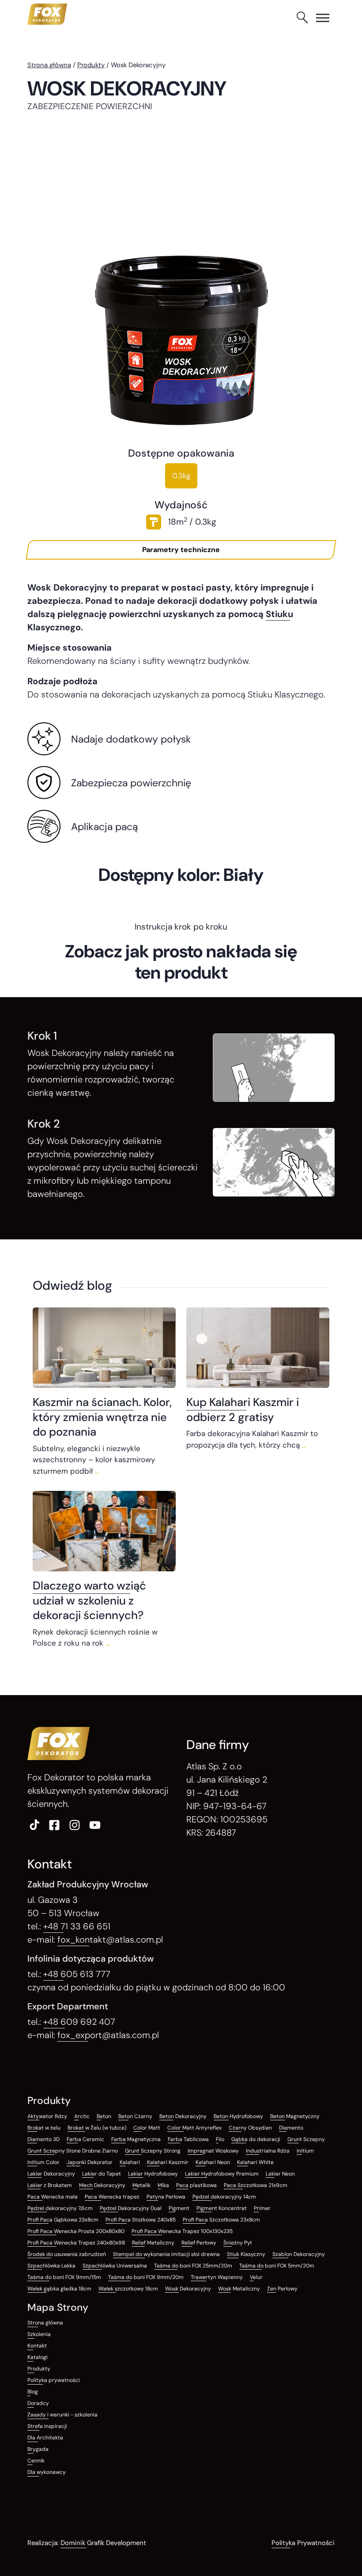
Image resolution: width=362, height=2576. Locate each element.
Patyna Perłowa (166, 2197)
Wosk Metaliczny (239, 2289)
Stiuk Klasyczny (246, 2254)
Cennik (36, 2461)
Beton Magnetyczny (295, 2116)
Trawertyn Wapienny (217, 2277)
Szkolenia (39, 2334)
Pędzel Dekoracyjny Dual (131, 2208)
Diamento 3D (43, 2139)
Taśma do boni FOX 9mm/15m (64, 2277)
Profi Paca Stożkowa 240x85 (141, 2220)
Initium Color (43, 2162)
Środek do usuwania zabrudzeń (67, 2254)
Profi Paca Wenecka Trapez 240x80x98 (76, 2243)
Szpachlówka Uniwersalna (115, 2266)
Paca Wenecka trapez (112, 2197)
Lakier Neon (280, 2174)
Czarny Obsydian (250, 2128)
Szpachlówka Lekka (51, 2266)
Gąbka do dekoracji (256, 2139)
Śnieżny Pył (238, 2243)
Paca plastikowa (196, 2185)
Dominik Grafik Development (103, 2543)
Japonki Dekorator (90, 2162)
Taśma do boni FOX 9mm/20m (146, 2277)
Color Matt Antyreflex (194, 2128)
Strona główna (49, 65)
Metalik (141, 2185)
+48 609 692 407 (79, 2022)
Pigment (179, 2208)
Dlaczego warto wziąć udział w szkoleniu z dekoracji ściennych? (89, 1600)
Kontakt (37, 2346)
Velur (256, 2277)
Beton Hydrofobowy (238, 2116)
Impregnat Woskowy (213, 2151)
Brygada (38, 2449)
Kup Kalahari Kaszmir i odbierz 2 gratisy (243, 1409)
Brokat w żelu (44, 2128)
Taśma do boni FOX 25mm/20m (193, 2266)
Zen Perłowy (282, 2289)
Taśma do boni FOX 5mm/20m (277, 2266)
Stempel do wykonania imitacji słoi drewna (166, 2254)
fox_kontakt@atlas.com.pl (110, 1940)
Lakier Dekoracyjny (51, 2174)
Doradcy (38, 2403)
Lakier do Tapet (102, 2174)
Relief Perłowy (199, 2243)
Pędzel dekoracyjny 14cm (224, 2197)
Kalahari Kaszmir (168, 2162)
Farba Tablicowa (188, 2139)
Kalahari (130, 2162)
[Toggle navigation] (323, 18)
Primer (262, 2208)
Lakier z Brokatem (50, 2185)
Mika (163, 2185)
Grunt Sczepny (306, 2139)
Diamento (291, 2128)
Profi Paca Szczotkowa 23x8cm (221, 2220)
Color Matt (147, 2128)
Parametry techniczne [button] (181, 550)
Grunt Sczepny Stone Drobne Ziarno (73, 2151)
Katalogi (38, 2357)
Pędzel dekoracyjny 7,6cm (60, 2208)
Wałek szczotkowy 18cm (128, 2289)
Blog (33, 2392)
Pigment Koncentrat (222, 2208)
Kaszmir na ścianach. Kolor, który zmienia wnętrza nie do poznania (102, 1417)
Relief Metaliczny (153, 2243)
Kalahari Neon (213, 2162)
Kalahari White (255, 2162)
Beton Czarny (135, 2116)
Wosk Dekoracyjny (188, 2289)
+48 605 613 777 (77, 1974)
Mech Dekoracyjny (102, 2185)
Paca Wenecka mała (53, 2197)
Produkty (91, 65)
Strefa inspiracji (47, 2426)
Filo (220, 2139)
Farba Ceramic (85, 2139)
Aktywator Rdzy (47, 2116)
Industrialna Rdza (268, 2151)
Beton (104, 2116)
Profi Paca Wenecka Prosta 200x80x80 (76, 2231)
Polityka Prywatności (303, 2543)
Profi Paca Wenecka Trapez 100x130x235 (182, 2231)
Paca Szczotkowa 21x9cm (256, 2185)
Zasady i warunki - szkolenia (62, 2415)
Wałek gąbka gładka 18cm (59, 2289)
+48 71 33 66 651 (77, 1926)
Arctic (82, 2116)
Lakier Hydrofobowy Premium (222, 2174)
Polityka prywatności (54, 2380)
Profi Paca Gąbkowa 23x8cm (63, 2220)
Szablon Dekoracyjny (299, 2254)
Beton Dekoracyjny (183, 2116)
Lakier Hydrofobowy (153, 2174)
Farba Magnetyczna (136, 2139)
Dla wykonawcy (47, 2472)
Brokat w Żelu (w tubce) (97, 2128)
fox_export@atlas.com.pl (108, 2035)
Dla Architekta (45, 2438)
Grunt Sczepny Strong (153, 2151)
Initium (305, 2151)
